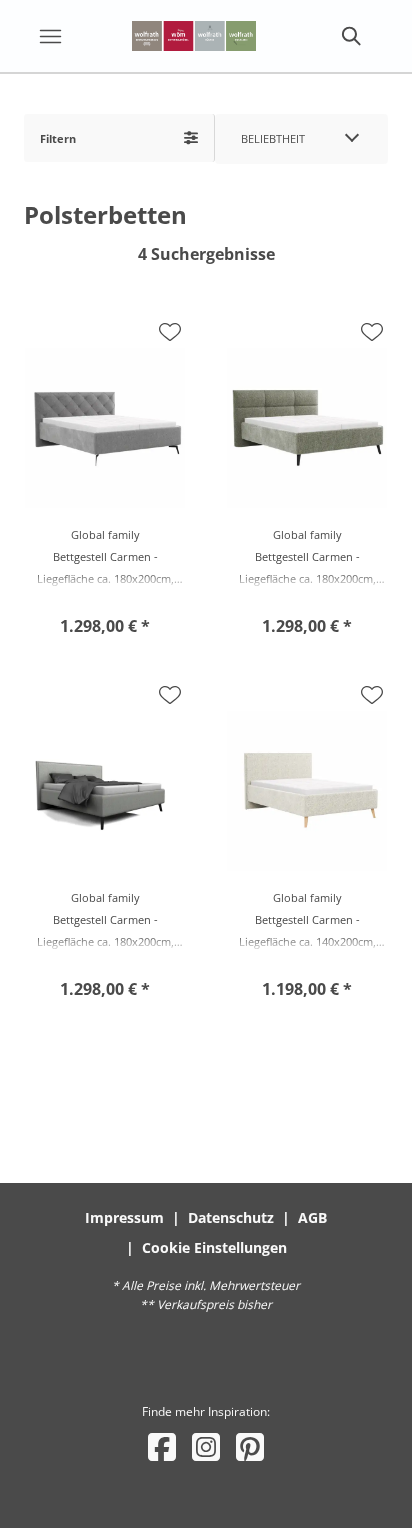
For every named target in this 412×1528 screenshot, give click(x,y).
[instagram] (206, 1446)
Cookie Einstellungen (214, 1247)
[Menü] (50, 36)
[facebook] (162, 1446)
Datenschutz (231, 1217)
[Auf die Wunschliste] (170, 332)
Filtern (58, 138)
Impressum (124, 1217)
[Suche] (350, 36)
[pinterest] (250, 1446)
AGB (312, 1217)
